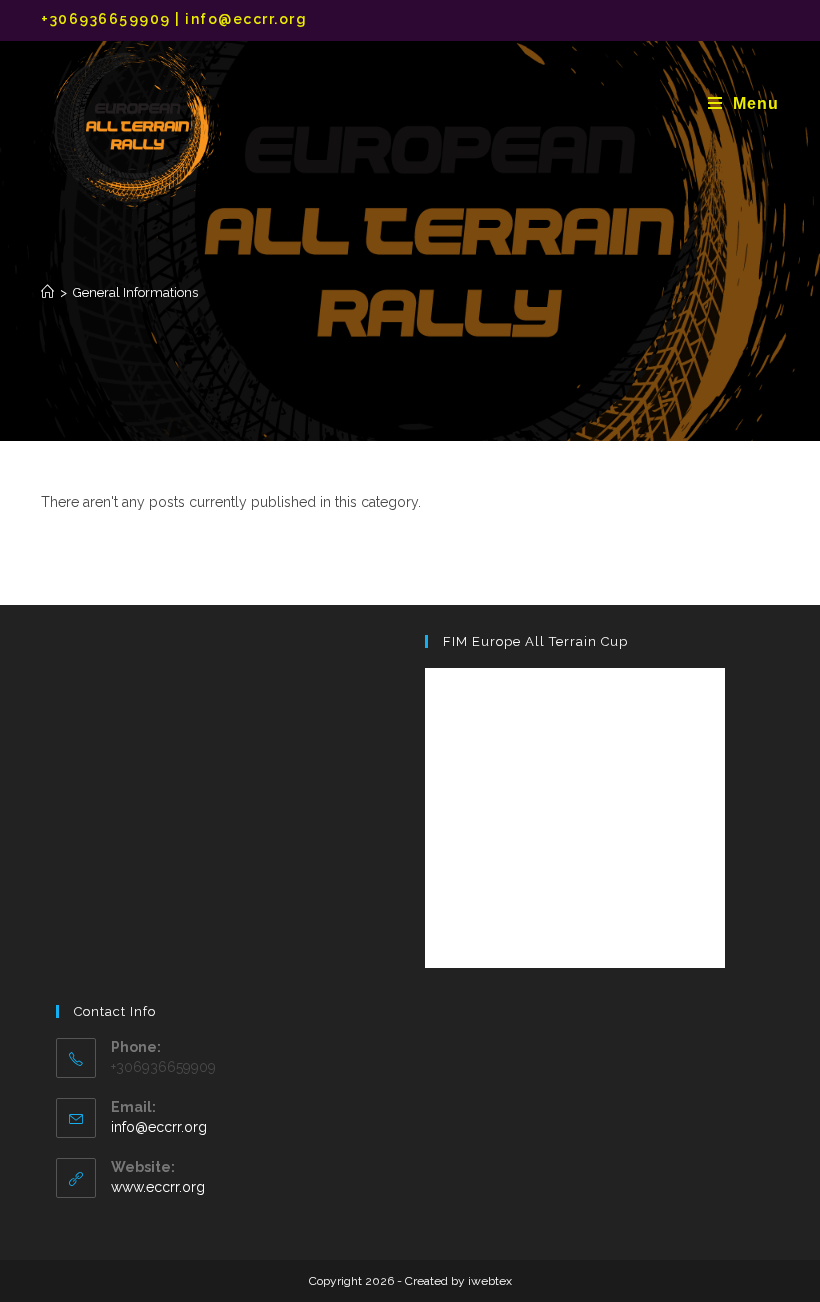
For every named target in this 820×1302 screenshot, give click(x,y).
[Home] (47, 292)
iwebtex (490, 1281)
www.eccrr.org (158, 1187)
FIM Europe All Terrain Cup (535, 641)
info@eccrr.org (159, 1127)
